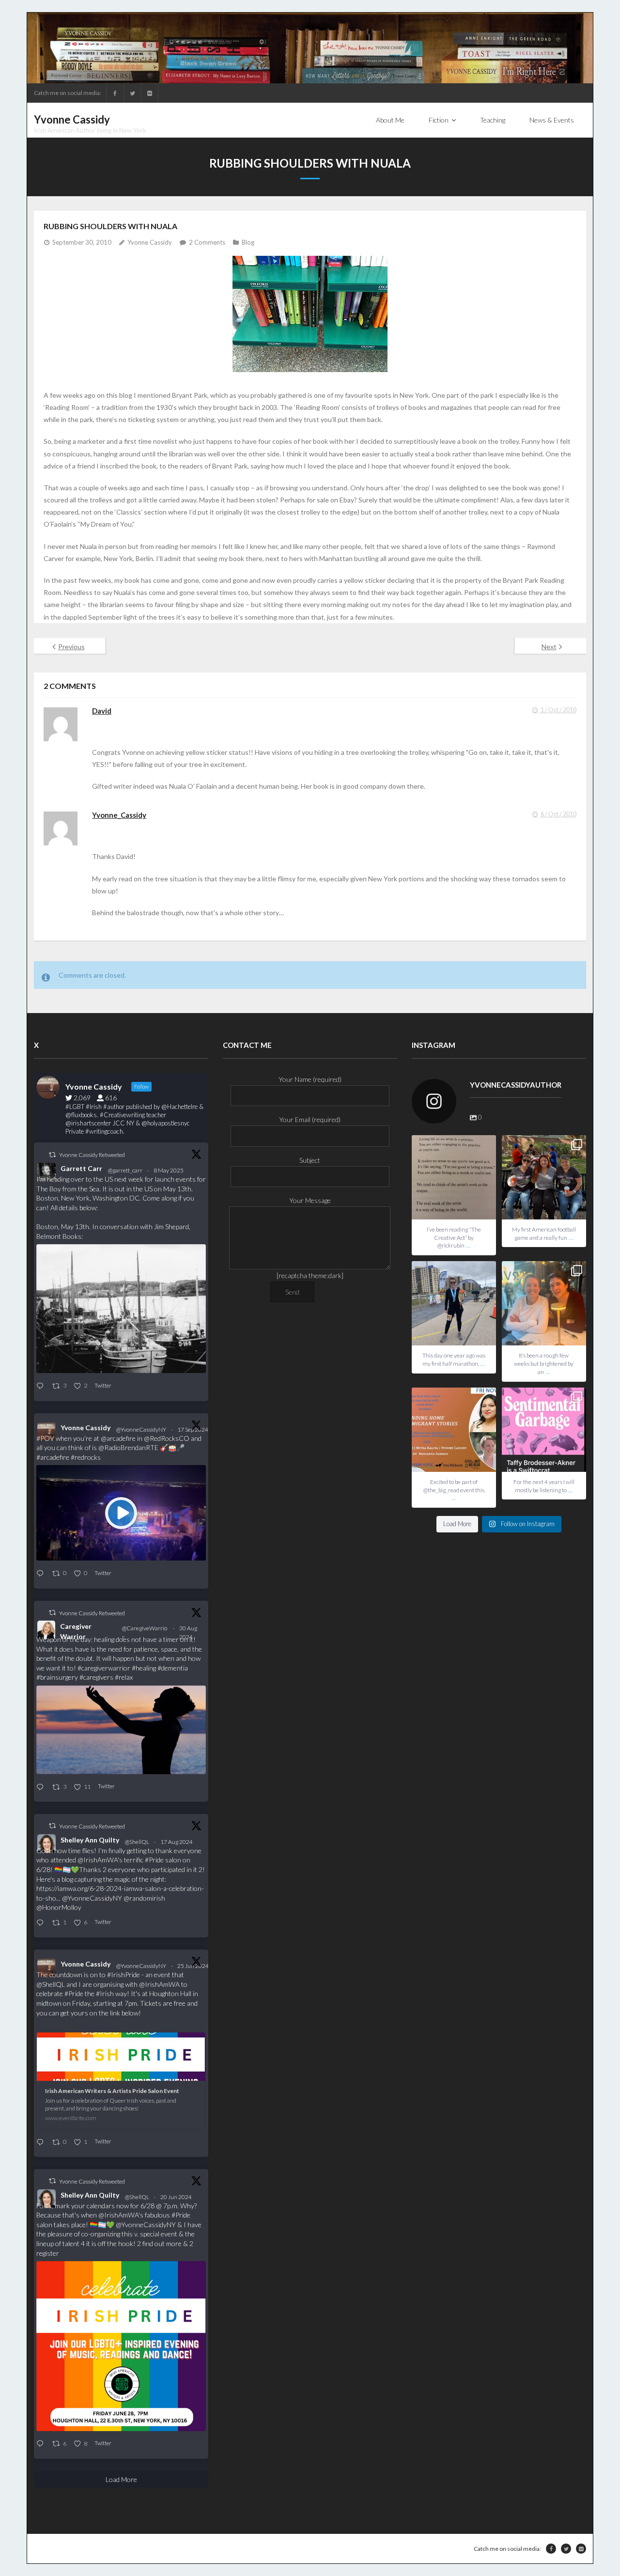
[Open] (454, 1177)
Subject (310, 1160)
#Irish (105, 1993)
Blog (248, 242)
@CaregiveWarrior (145, 1632)
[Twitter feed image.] (121, 1309)
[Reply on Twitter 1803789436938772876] (42, 2444)
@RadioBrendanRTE (128, 1447)
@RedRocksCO (167, 1438)
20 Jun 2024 (177, 2197)
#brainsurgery (57, 1677)
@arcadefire (118, 1438)
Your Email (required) (310, 1119)
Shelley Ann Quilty (90, 1840)
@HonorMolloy (59, 1907)
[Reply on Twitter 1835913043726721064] (42, 1574)
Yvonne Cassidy (150, 242)
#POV (45, 1438)
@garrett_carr (125, 1170)
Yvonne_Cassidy (119, 815)
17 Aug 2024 (177, 1842)
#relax (124, 1677)
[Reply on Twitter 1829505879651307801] (42, 1788)
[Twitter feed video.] (121, 1513)
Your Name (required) (310, 1079)
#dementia (173, 1668)
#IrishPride (124, 1975)
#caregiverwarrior (104, 1668)
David (102, 711)
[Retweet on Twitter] (52, 1155)
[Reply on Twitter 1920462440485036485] (42, 1386)
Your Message (310, 1200)
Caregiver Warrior (76, 1631)
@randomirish (144, 1898)
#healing (144, 1668)
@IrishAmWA (98, 1860)
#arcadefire (53, 1457)
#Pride (154, 1860)
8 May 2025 (169, 1170)
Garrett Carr (81, 1168)
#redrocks (86, 1457)
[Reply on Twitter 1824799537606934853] (42, 1923)
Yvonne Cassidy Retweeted (92, 1155)
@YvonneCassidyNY (141, 1429)
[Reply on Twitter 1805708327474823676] (42, 2143)
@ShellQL (137, 1842)
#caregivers (96, 1677)
